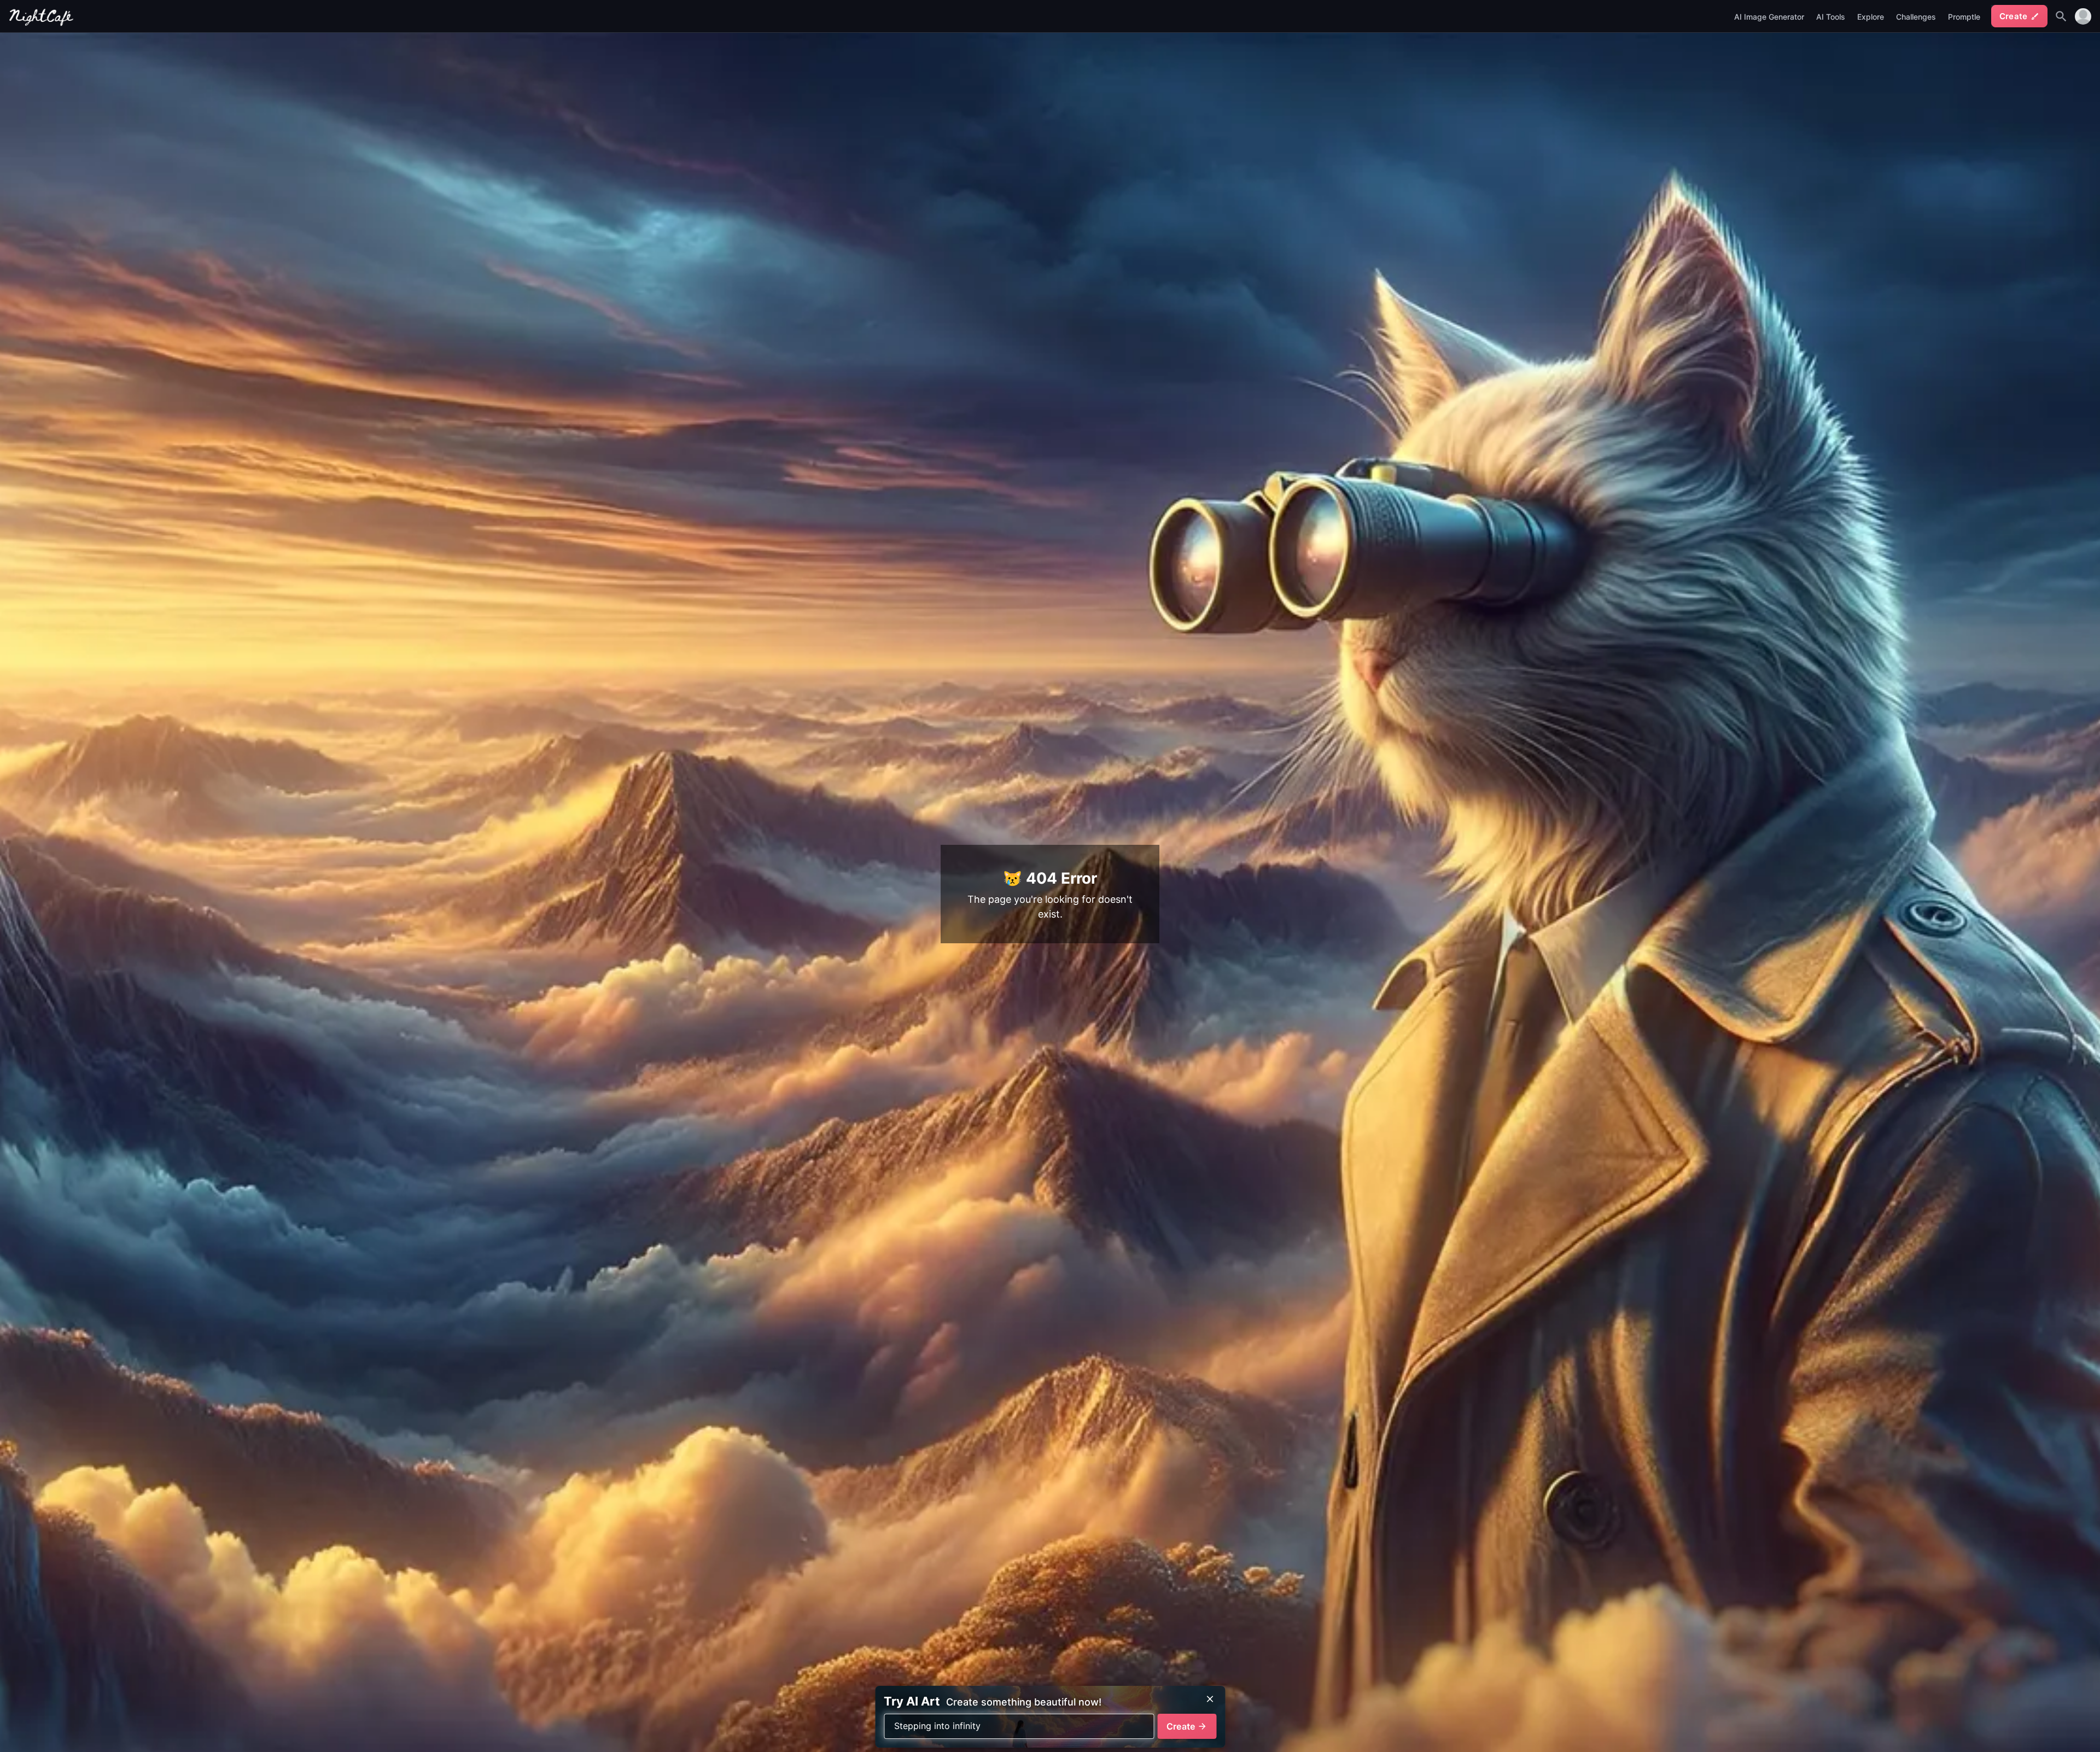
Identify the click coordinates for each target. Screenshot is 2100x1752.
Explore (1871, 17)
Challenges (1916, 17)
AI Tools (1831, 17)
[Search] (2061, 16)
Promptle (1964, 17)
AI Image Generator (1769, 17)
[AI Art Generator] (42, 23)
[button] (2083, 16)
